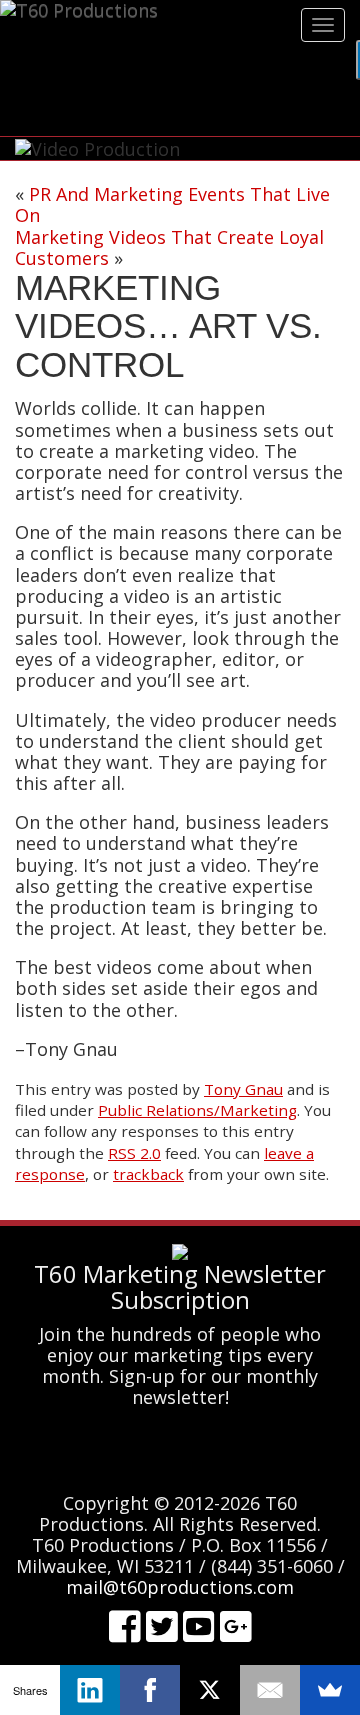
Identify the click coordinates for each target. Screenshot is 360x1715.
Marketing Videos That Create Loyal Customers (169, 247)
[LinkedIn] (90, 1690)
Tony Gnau (243, 1089)
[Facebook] (150, 1690)
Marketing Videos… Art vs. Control (168, 326)
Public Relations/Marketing (197, 1110)
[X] (210, 1690)
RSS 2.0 (134, 1153)
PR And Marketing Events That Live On (172, 204)
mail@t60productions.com (180, 1587)
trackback (148, 1174)
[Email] (270, 1690)
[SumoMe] (330, 1690)
